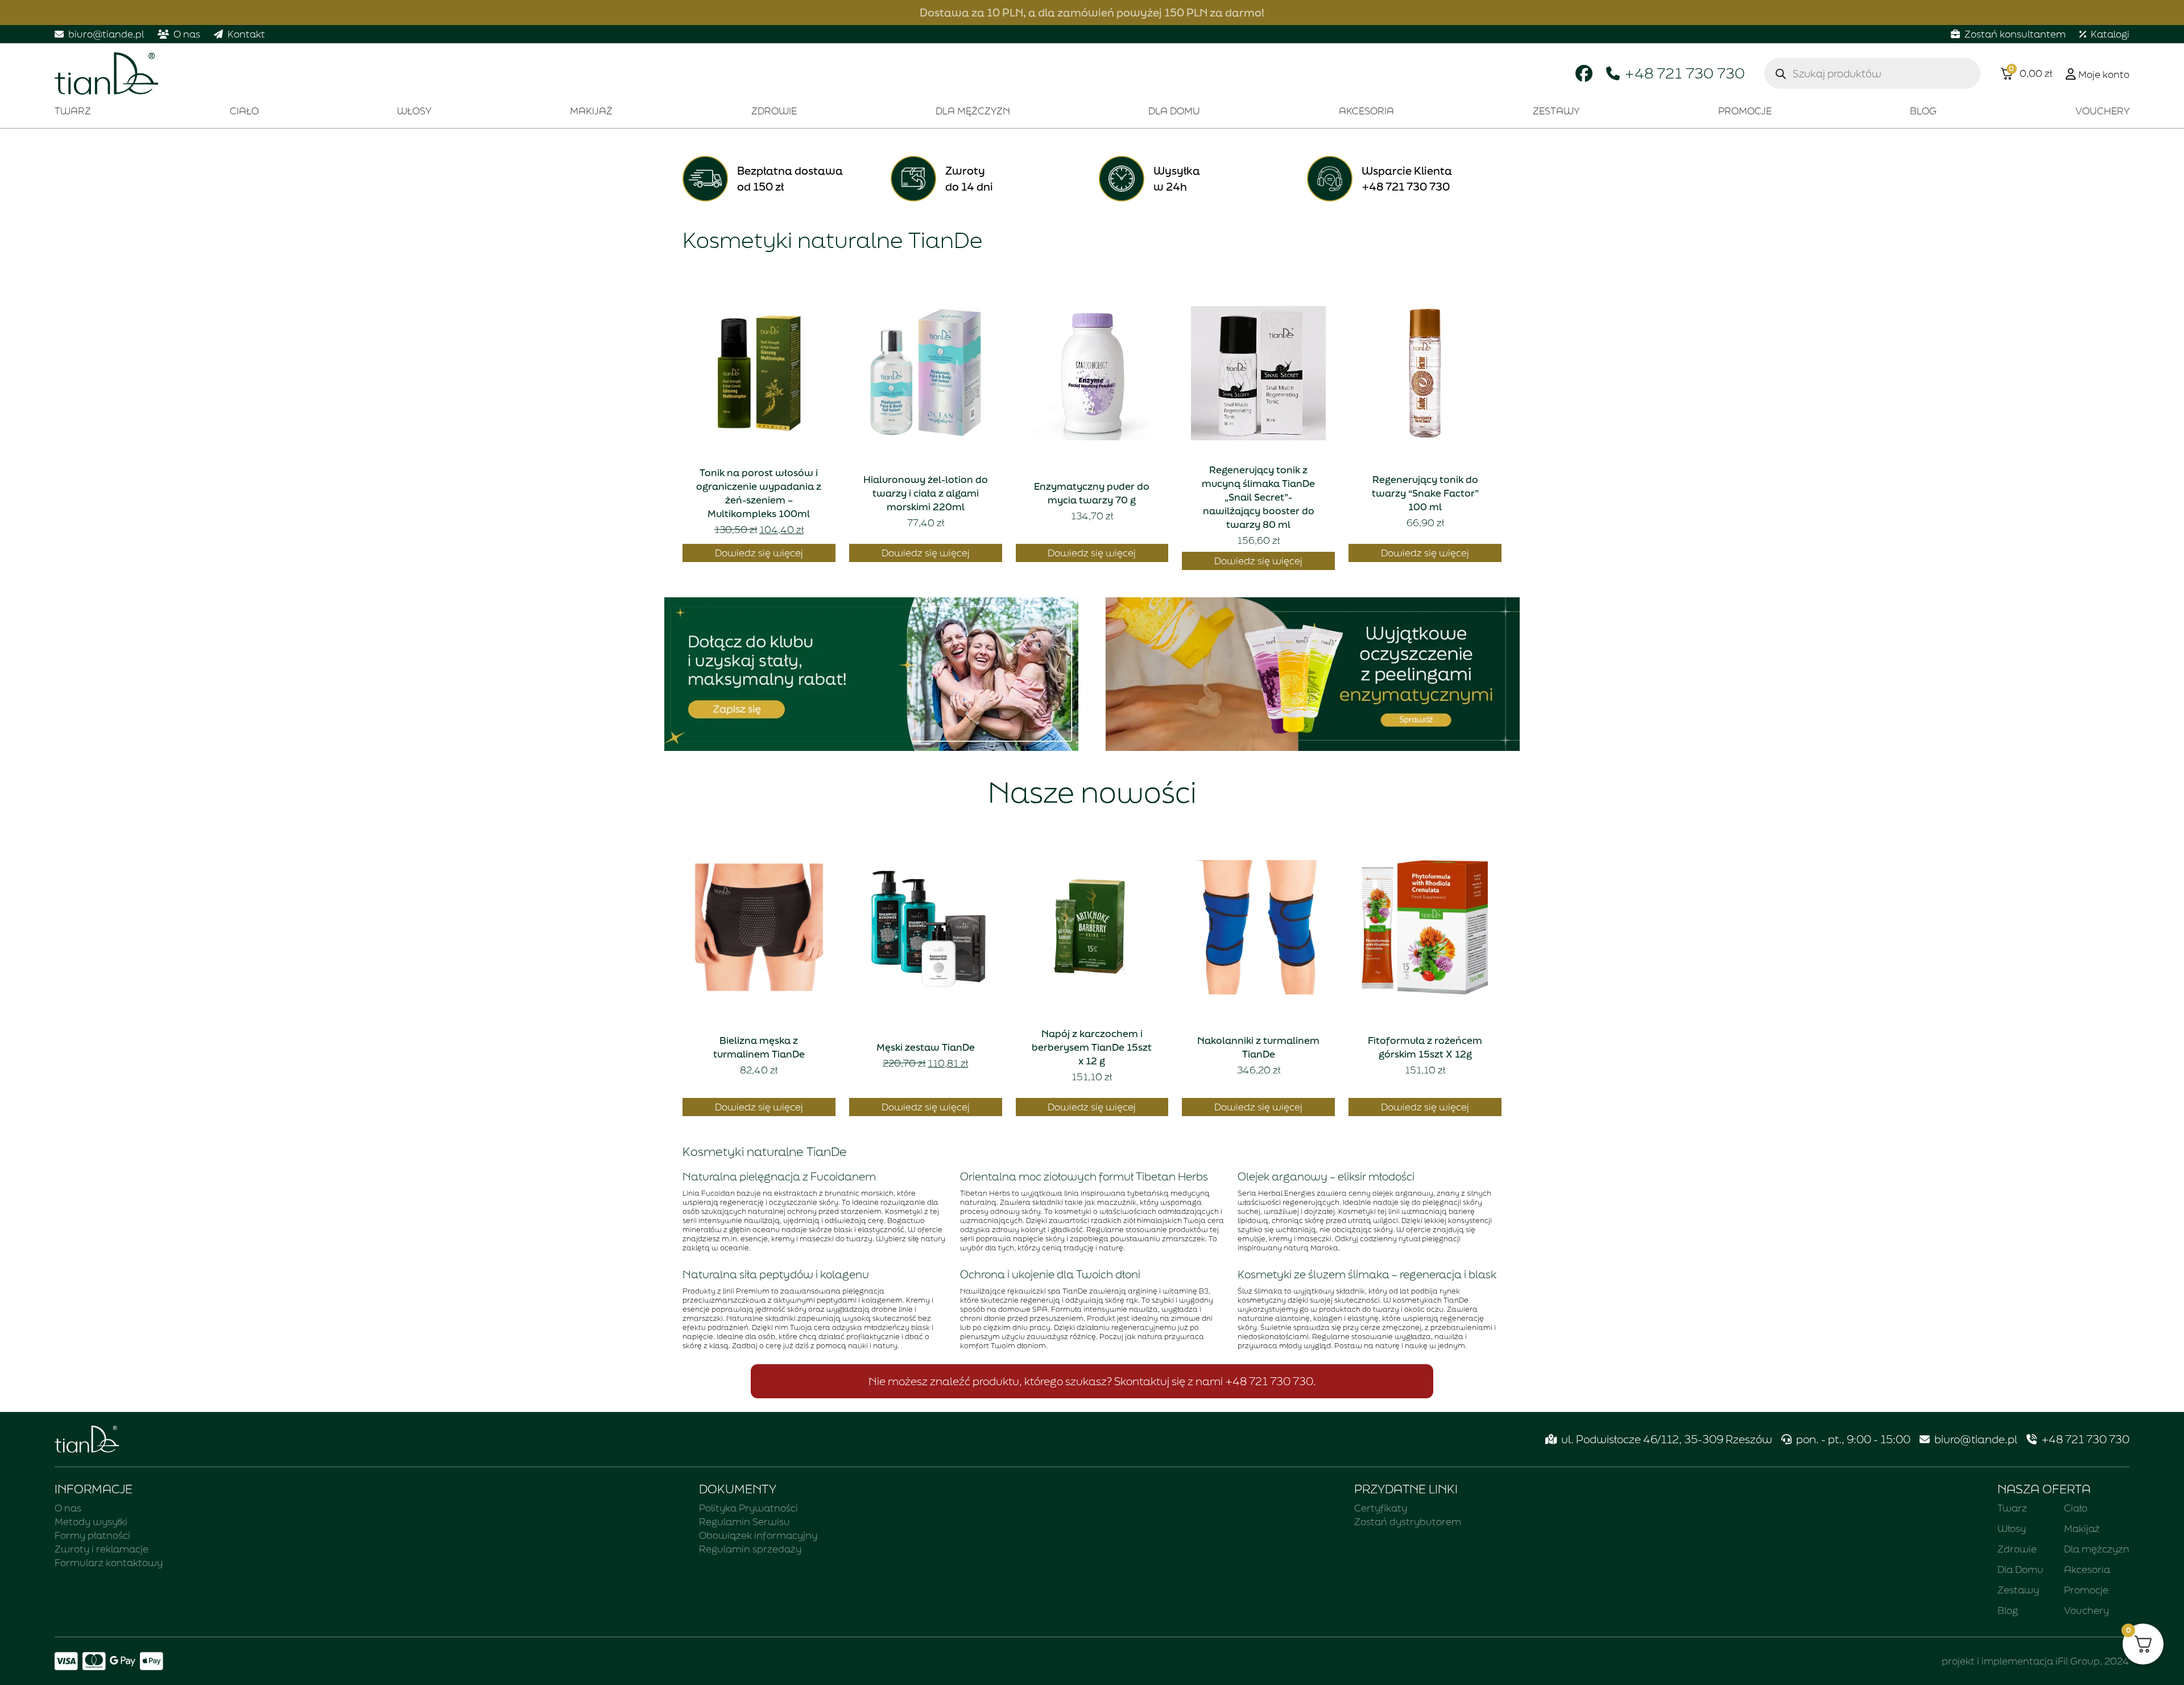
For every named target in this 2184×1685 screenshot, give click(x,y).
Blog (1923, 111)
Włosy (414, 111)
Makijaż (591, 111)
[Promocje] (871, 674)
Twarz (73, 111)
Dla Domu (1174, 111)
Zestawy (1556, 111)
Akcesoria (1366, 111)
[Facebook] (1584, 73)
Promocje (1745, 111)
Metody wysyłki (91, 1521)
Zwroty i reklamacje (102, 1549)
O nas (68, 1508)
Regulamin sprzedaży (750, 1549)
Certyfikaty (1381, 1508)
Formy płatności (92, 1535)
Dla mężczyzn (973, 111)
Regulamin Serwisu (744, 1521)
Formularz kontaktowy (109, 1562)
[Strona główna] (106, 74)
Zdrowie (774, 111)
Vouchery (2102, 111)
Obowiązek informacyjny (758, 1535)
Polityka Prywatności (748, 1508)
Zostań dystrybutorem (1408, 1521)
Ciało (244, 111)
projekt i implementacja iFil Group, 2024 (2036, 1661)
